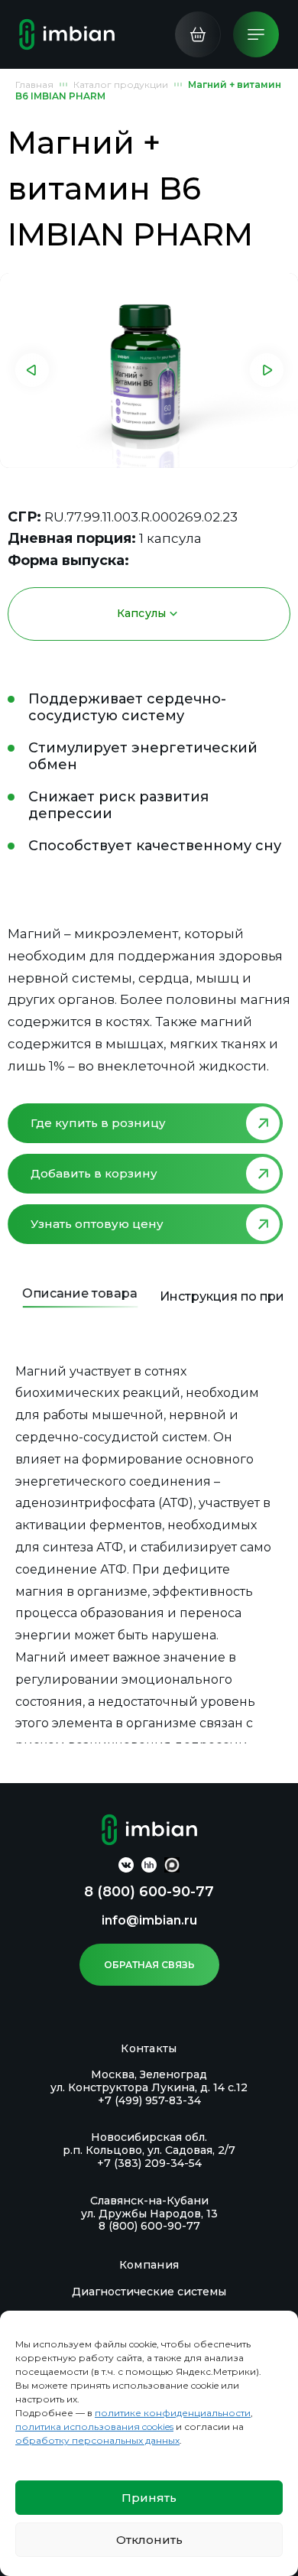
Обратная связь (149, 1965)
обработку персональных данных (97, 2440)
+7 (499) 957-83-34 (149, 2100)
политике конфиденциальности (173, 2413)
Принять (149, 2498)
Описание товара (79, 1293)
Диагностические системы (149, 2292)
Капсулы (142, 613)
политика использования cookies (94, 2427)
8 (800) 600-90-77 (149, 1892)
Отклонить (149, 2540)
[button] (32, 370)
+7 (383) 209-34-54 (149, 2163)
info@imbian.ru (149, 1920)
